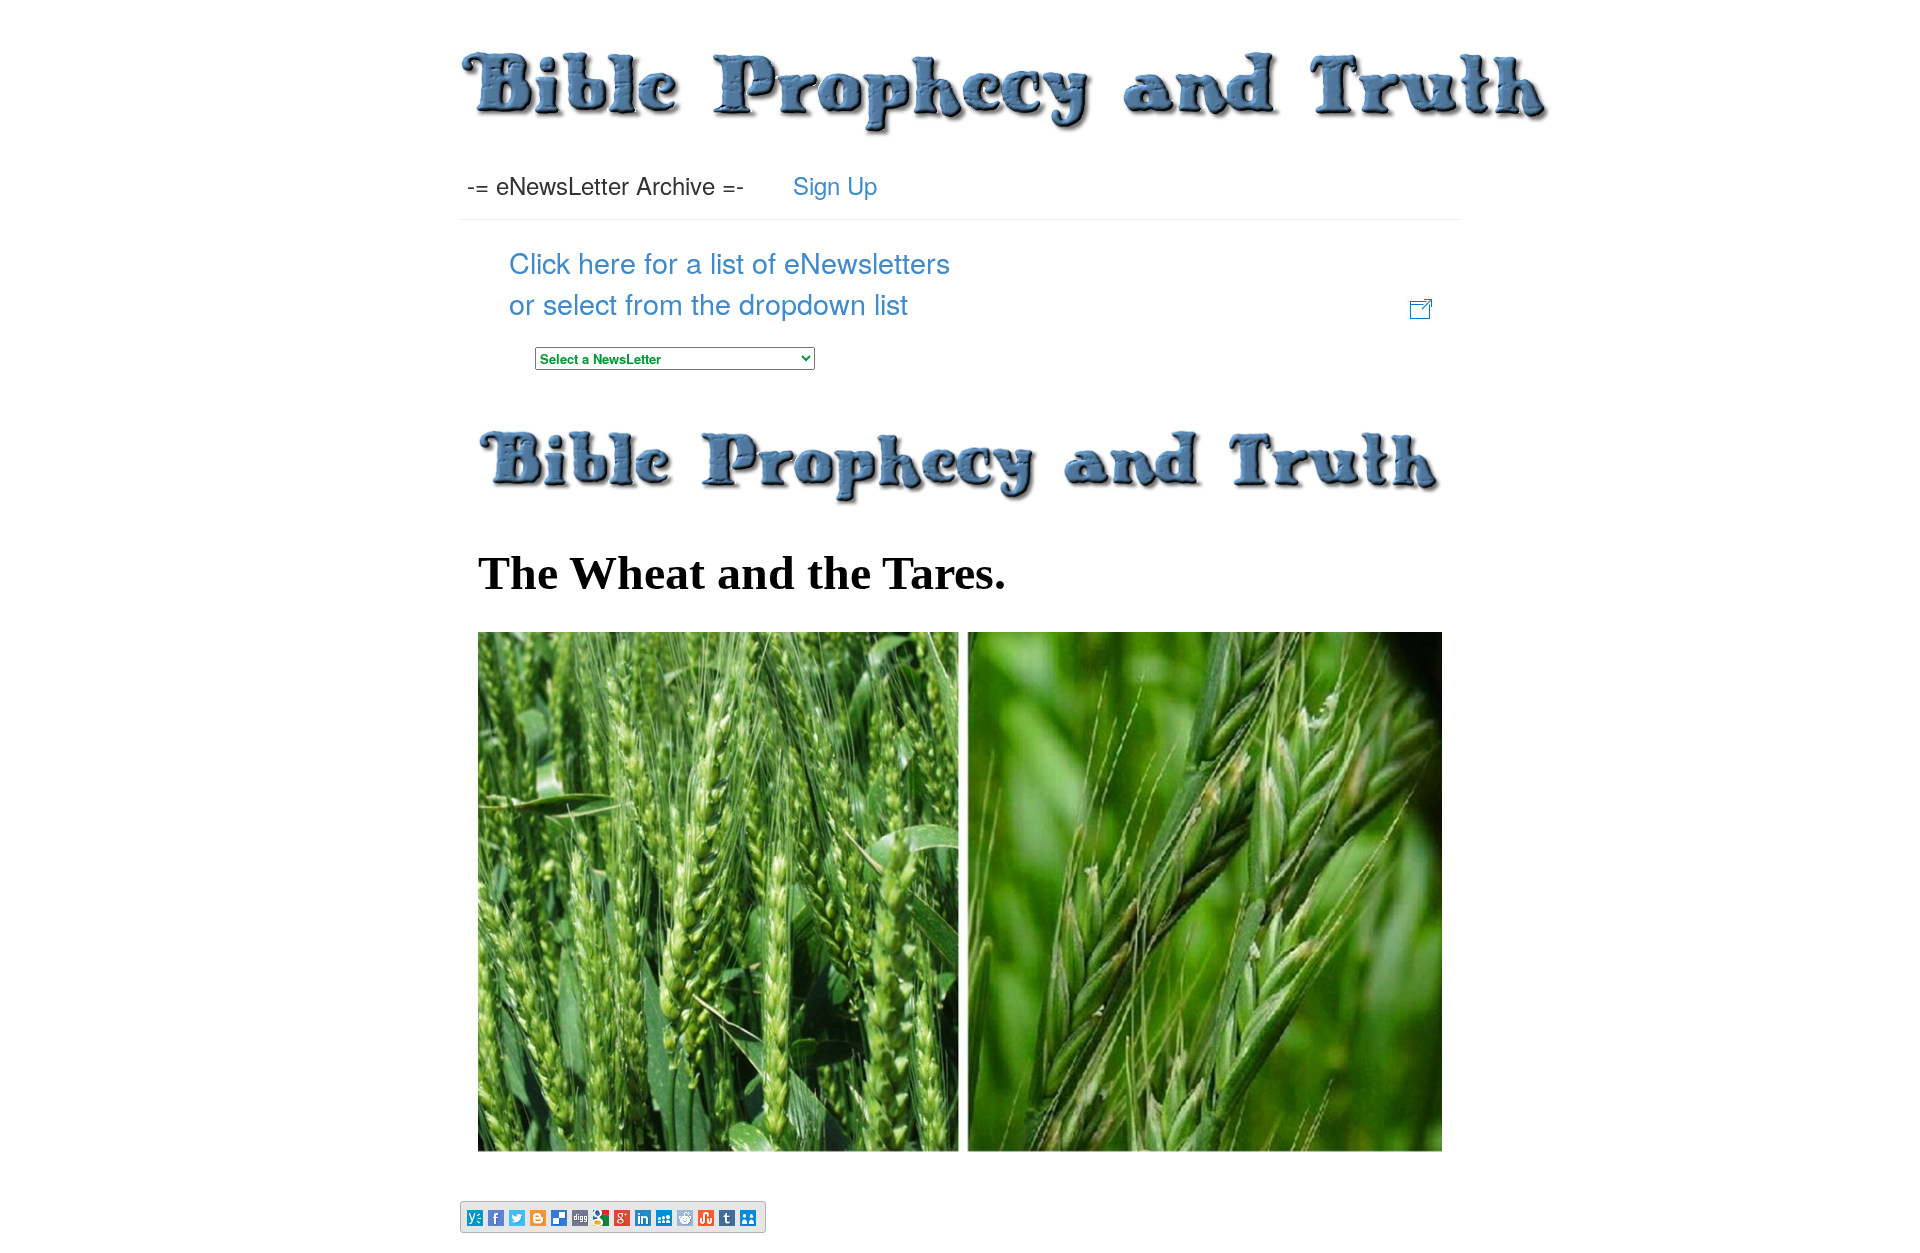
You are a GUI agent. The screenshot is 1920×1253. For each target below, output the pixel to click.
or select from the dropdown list (708, 302)
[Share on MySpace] (665, 1217)
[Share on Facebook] (497, 1217)
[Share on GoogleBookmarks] (602, 1217)
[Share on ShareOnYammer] (476, 1217)
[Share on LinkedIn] (644, 1217)
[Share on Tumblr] (728, 1217)
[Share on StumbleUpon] (707, 1217)
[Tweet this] (518, 1217)
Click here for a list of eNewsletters (729, 261)
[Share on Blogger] (539, 1217)
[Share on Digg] (581, 1217)
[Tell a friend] (749, 1217)
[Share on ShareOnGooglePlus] (623, 1217)
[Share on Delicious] (560, 1217)
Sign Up (835, 184)
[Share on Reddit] (686, 1217)
